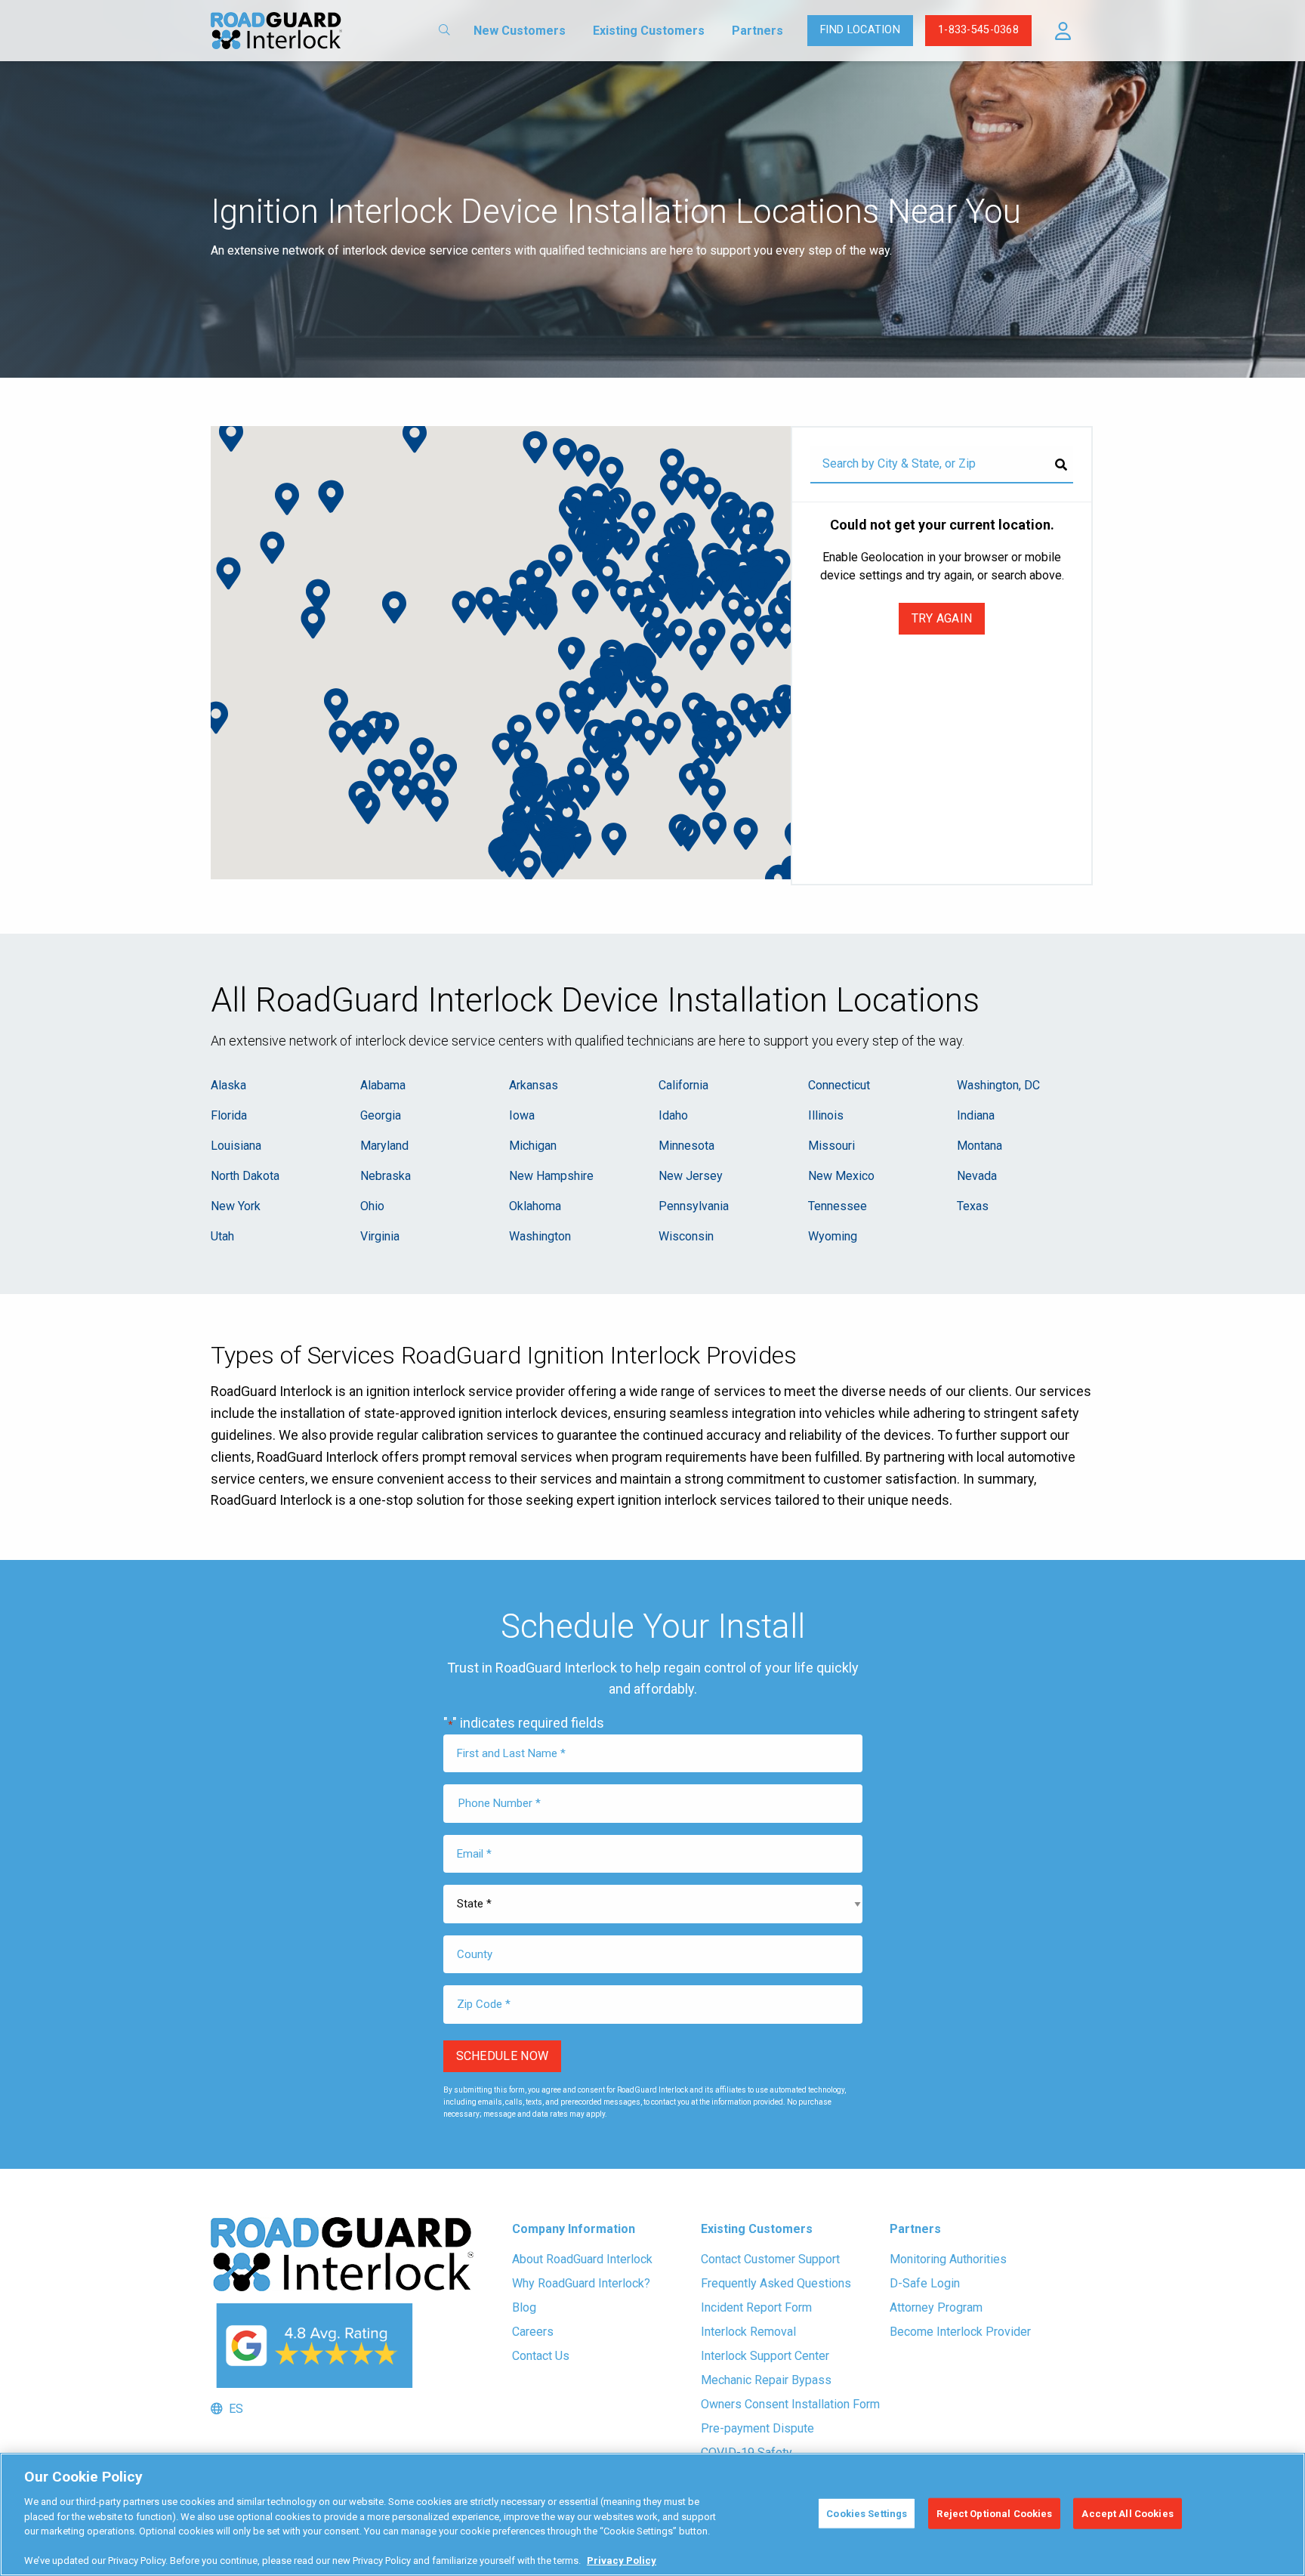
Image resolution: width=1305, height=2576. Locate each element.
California (683, 1085)
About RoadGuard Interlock (582, 2259)
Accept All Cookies (1127, 2513)
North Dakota (245, 1176)
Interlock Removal (748, 2332)
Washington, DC (998, 1085)
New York (236, 1206)
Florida (229, 1115)
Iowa (522, 1115)
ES (233, 2409)
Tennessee (838, 1206)
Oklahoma (535, 1206)
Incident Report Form (756, 2307)
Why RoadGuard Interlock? (581, 2283)
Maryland (384, 1146)
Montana (980, 1146)
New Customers (520, 31)
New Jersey (691, 1176)
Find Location (860, 30)
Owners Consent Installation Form (790, 2404)
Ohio (372, 1206)
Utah (222, 1236)
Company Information (574, 2229)
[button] (1063, 31)
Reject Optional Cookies (994, 2513)
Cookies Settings (867, 2513)
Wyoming (833, 1236)
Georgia (381, 1115)
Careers (533, 2332)
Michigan (533, 1146)
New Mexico (841, 1176)
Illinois (826, 1115)
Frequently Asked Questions (776, 2283)
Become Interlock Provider (960, 2332)
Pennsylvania (694, 1206)
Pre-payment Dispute (757, 2428)
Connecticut (839, 1085)
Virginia (380, 1236)
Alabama (383, 1085)
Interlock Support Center (765, 2356)
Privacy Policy (622, 2561)
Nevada (977, 1176)
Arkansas (534, 1085)
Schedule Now (503, 2056)
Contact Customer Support (770, 2259)
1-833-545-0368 (978, 30)
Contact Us (541, 2356)
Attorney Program (936, 2307)
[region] (652, 2514)
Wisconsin (686, 1236)
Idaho (673, 1115)
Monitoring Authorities (948, 2259)
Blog (524, 2307)
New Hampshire (551, 1176)
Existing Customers (649, 31)
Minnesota (686, 1146)
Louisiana (236, 1146)
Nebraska (386, 1176)
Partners (757, 31)
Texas (973, 1206)
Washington (540, 1236)
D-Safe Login (925, 2283)
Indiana (976, 1115)
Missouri (831, 1146)
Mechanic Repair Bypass (766, 2380)
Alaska (228, 1085)
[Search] (1061, 465)
